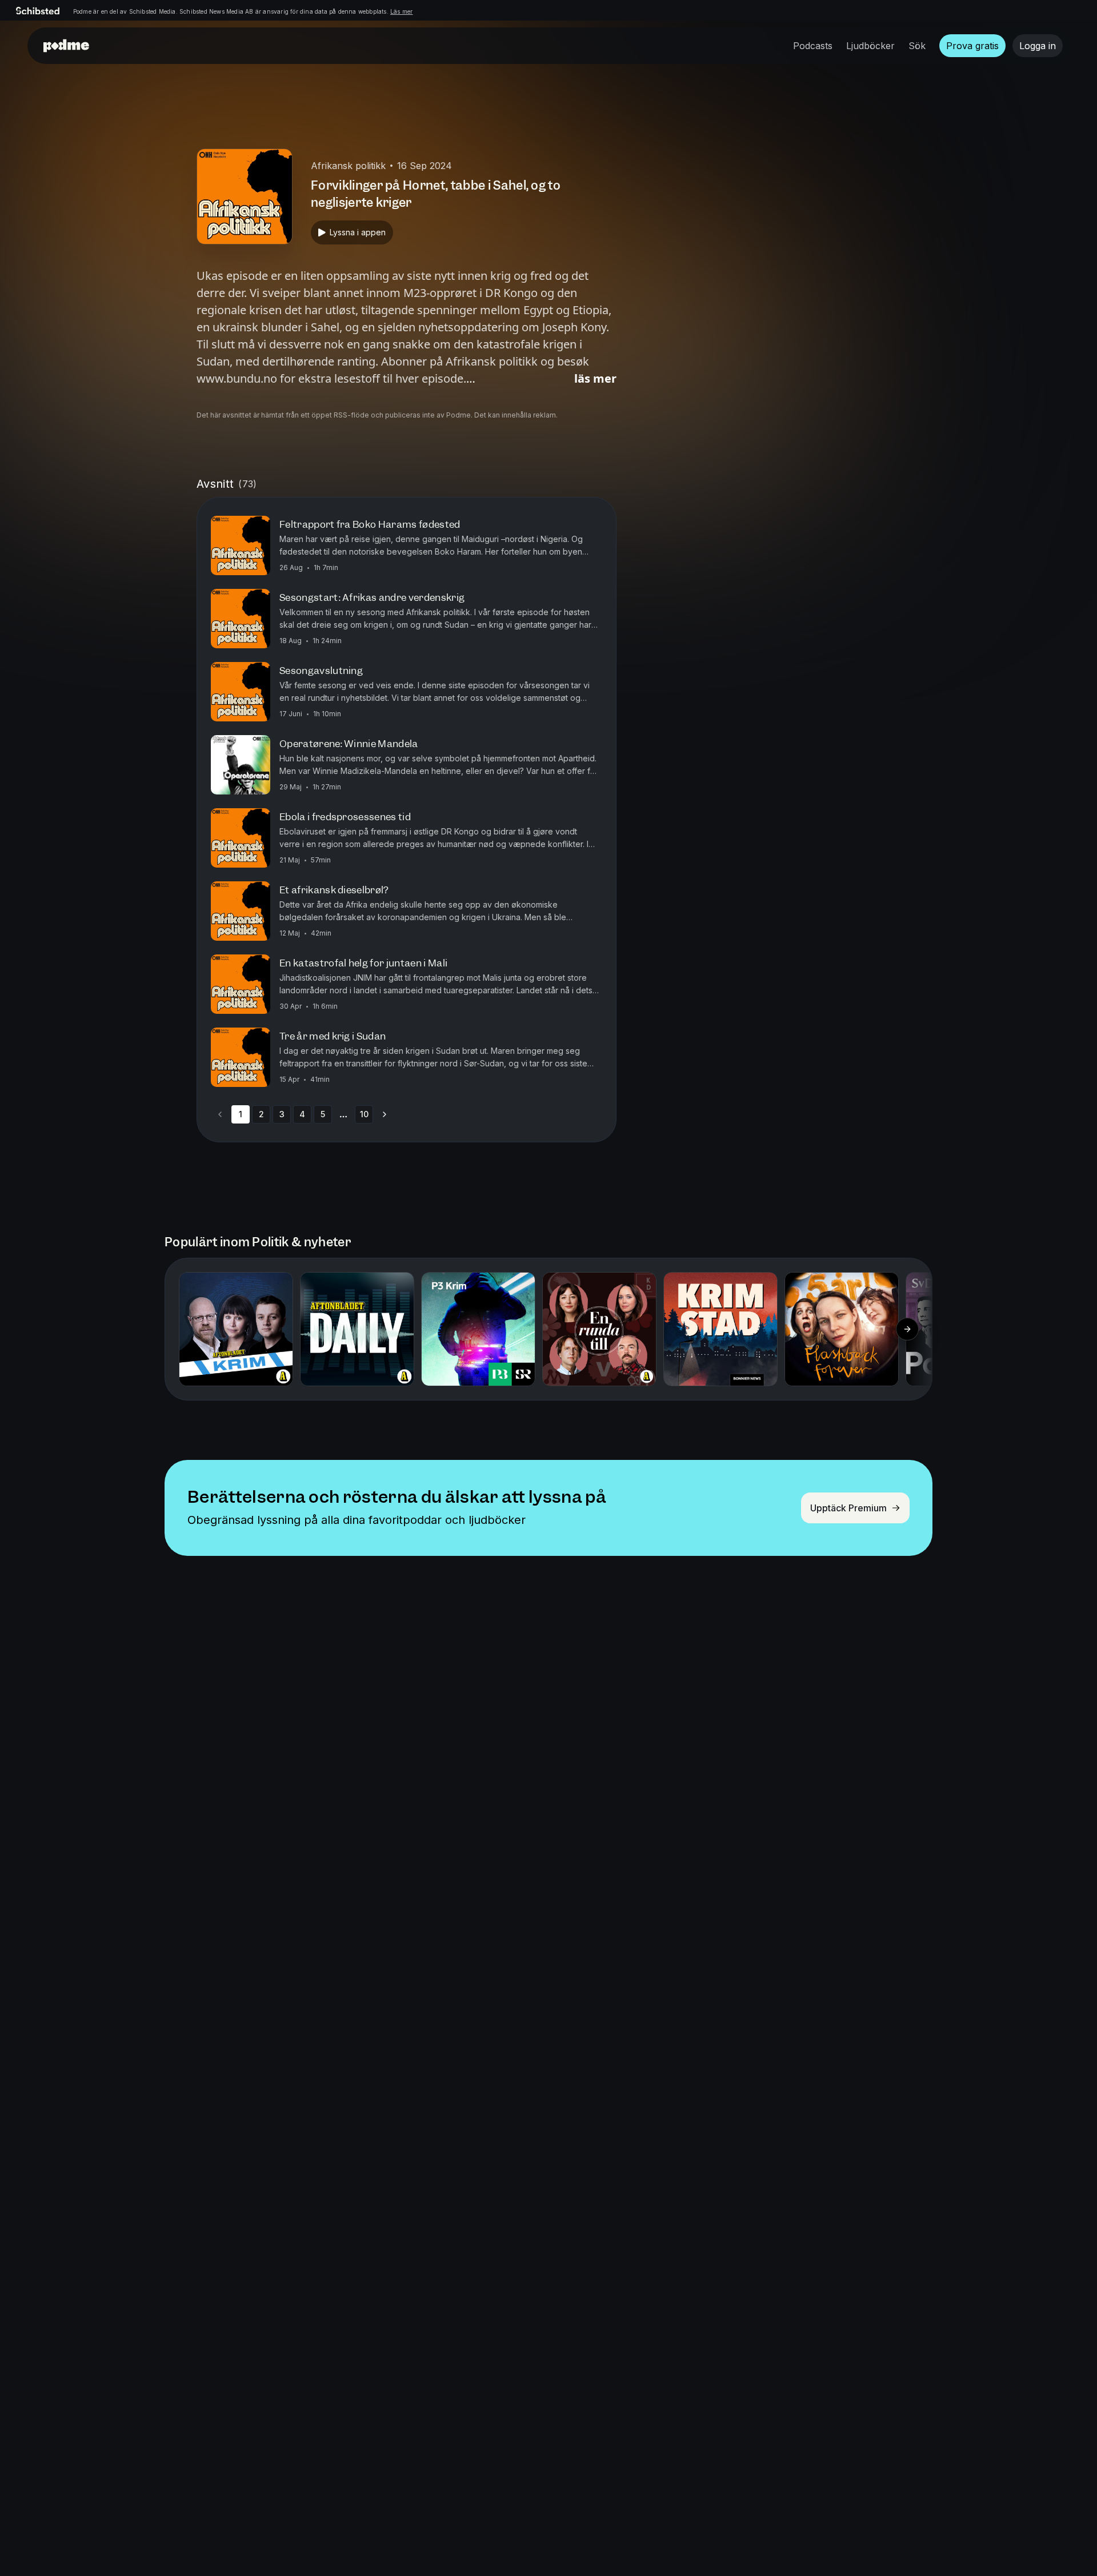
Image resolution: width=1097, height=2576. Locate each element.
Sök (917, 46)
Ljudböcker (870, 46)
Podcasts (813, 46)
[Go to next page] (385, 1114)
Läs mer (401, 11)
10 (364, 1114)
